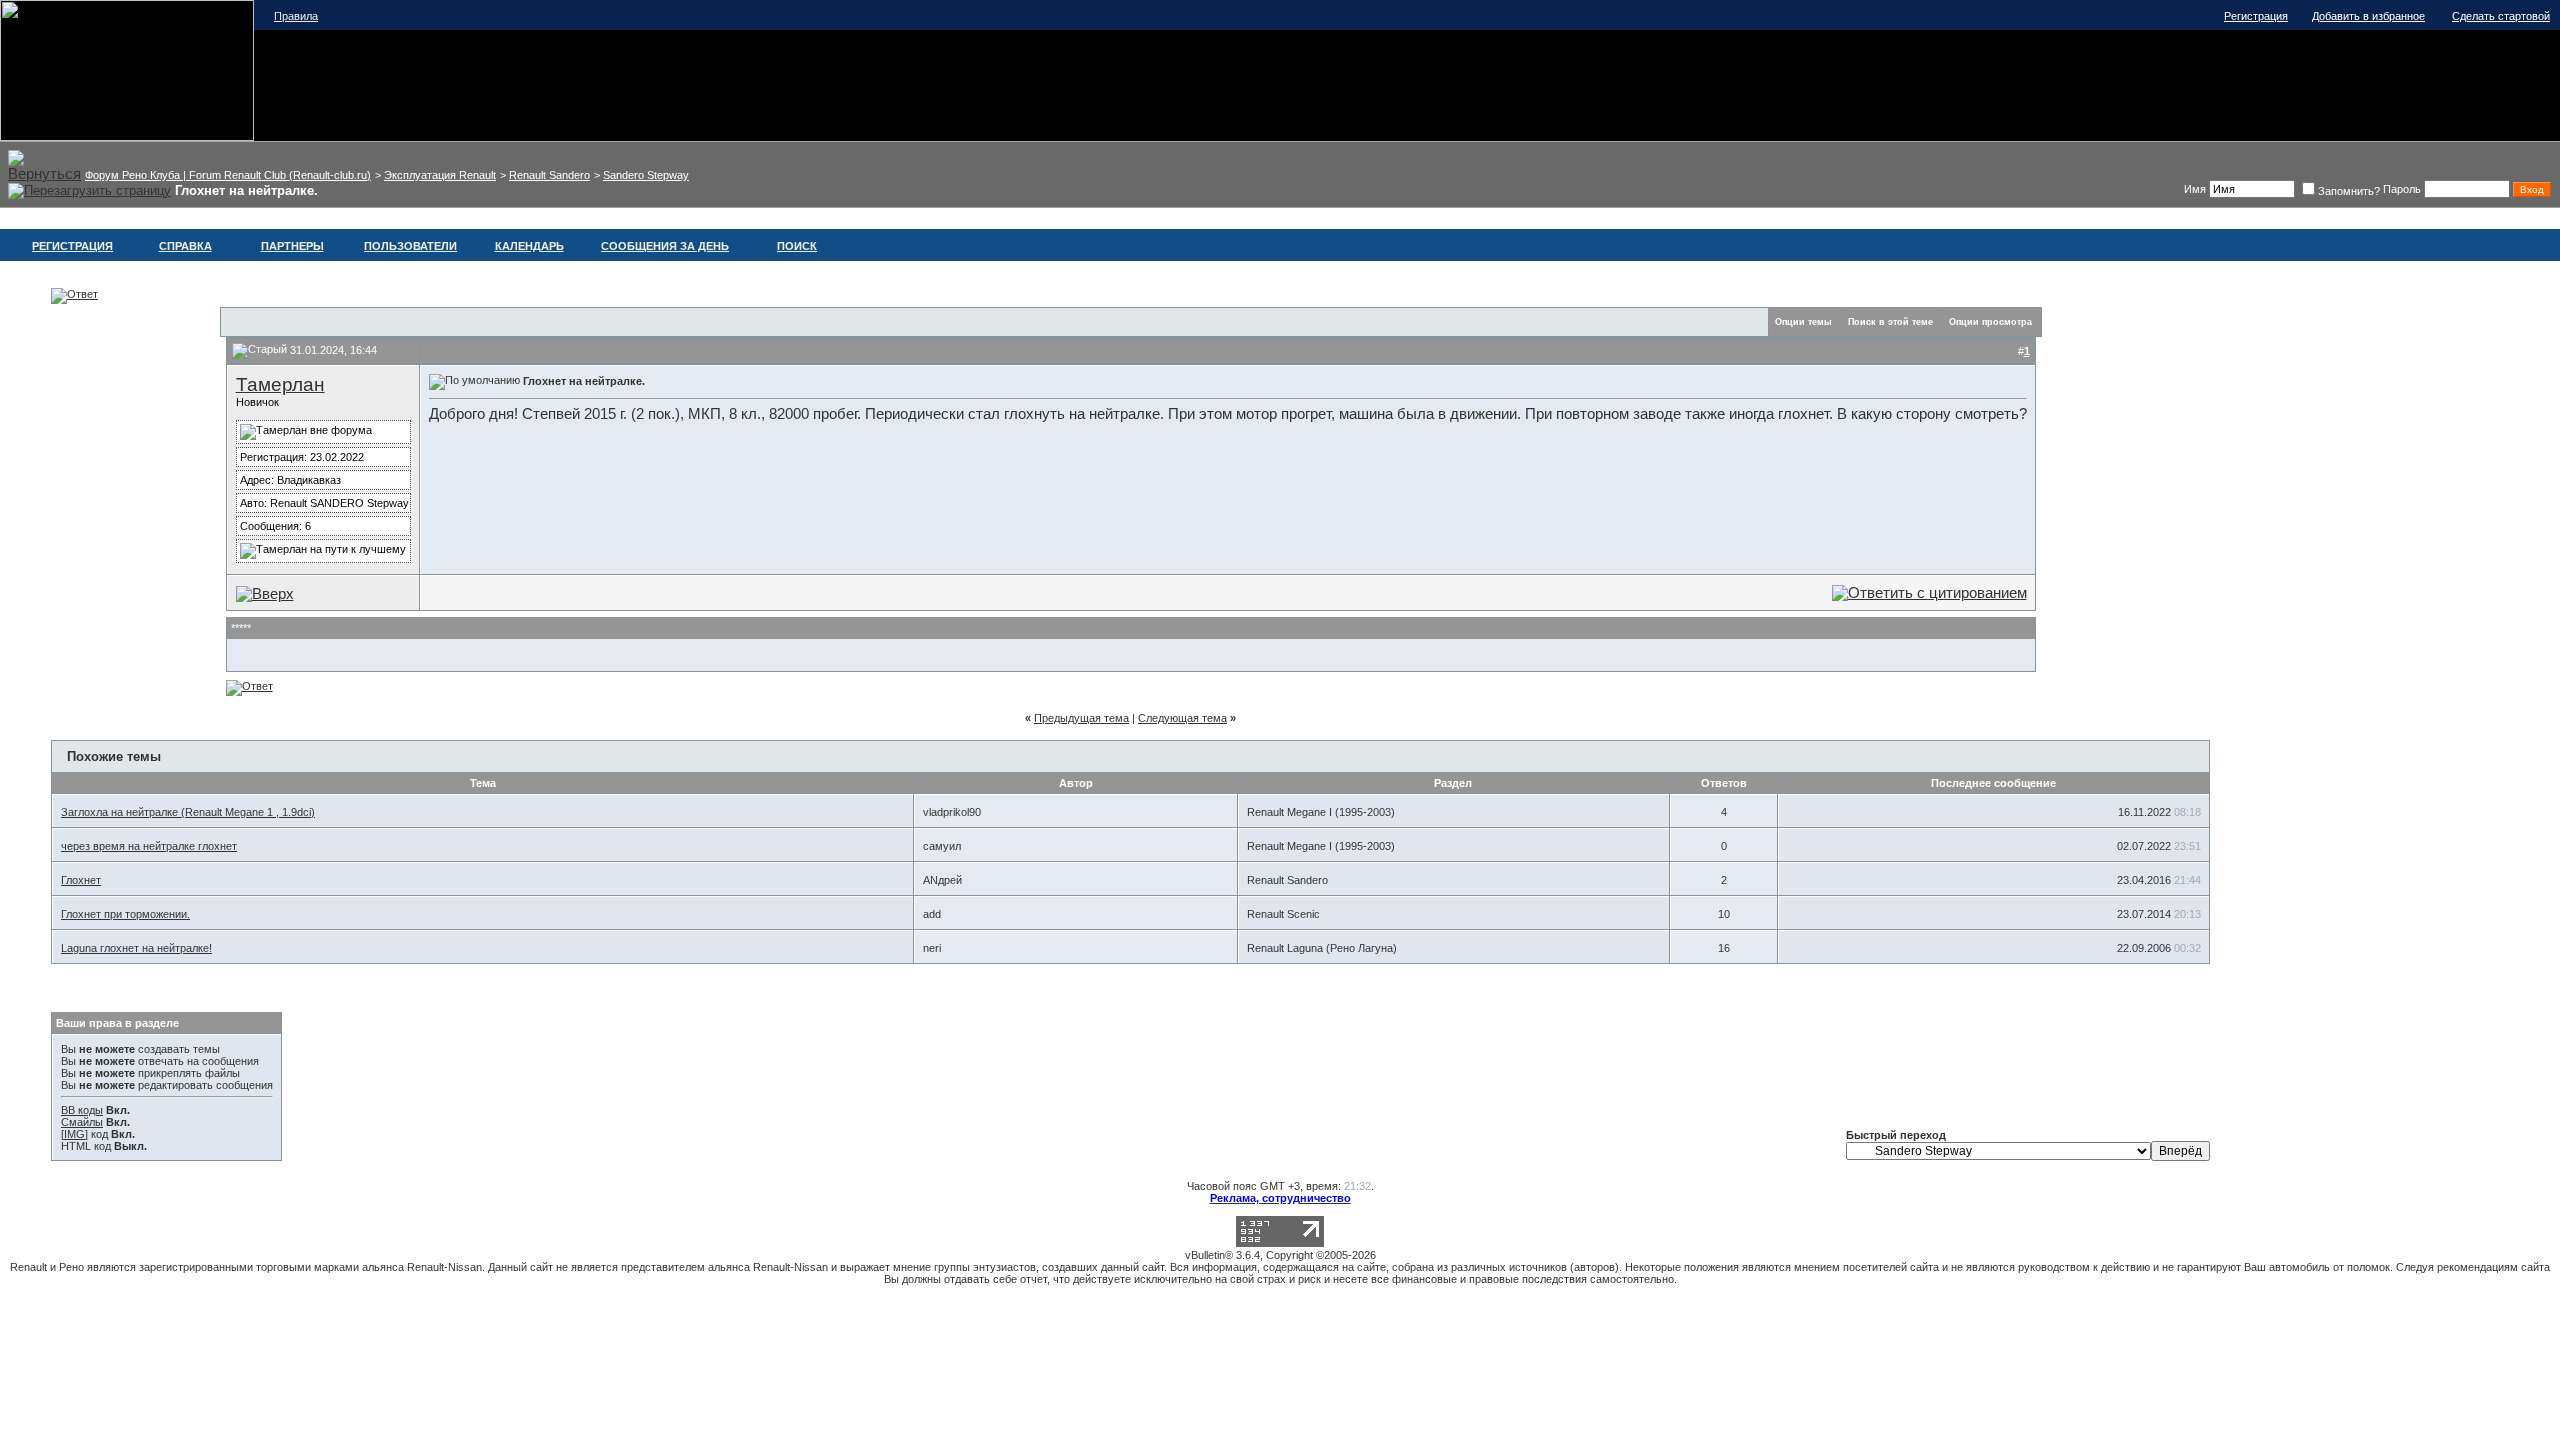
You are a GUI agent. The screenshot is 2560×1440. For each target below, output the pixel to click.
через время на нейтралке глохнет (149, 846)
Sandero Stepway (646, 175)
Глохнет (81, 880)
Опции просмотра (1990, 322)
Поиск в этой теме (1890, 322)
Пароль (2402, 189)
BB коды (82, 1110)
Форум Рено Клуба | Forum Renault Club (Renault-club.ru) (228, 175)
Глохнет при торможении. (125, 914)
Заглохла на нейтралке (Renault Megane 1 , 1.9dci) (188, 812)
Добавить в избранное (2368, 16)
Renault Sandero (549, 175)
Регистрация (2256, 16)
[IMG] (74, 1134)
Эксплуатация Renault (440, 175)
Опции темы (1803, 322)
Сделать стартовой (2501, 16)
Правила (296, 16)
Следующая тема (1182, 718)
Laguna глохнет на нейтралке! (136, 948)
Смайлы (82, 1122)
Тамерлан (280, 384)
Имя (2195, 189)
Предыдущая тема (1081, 718)
